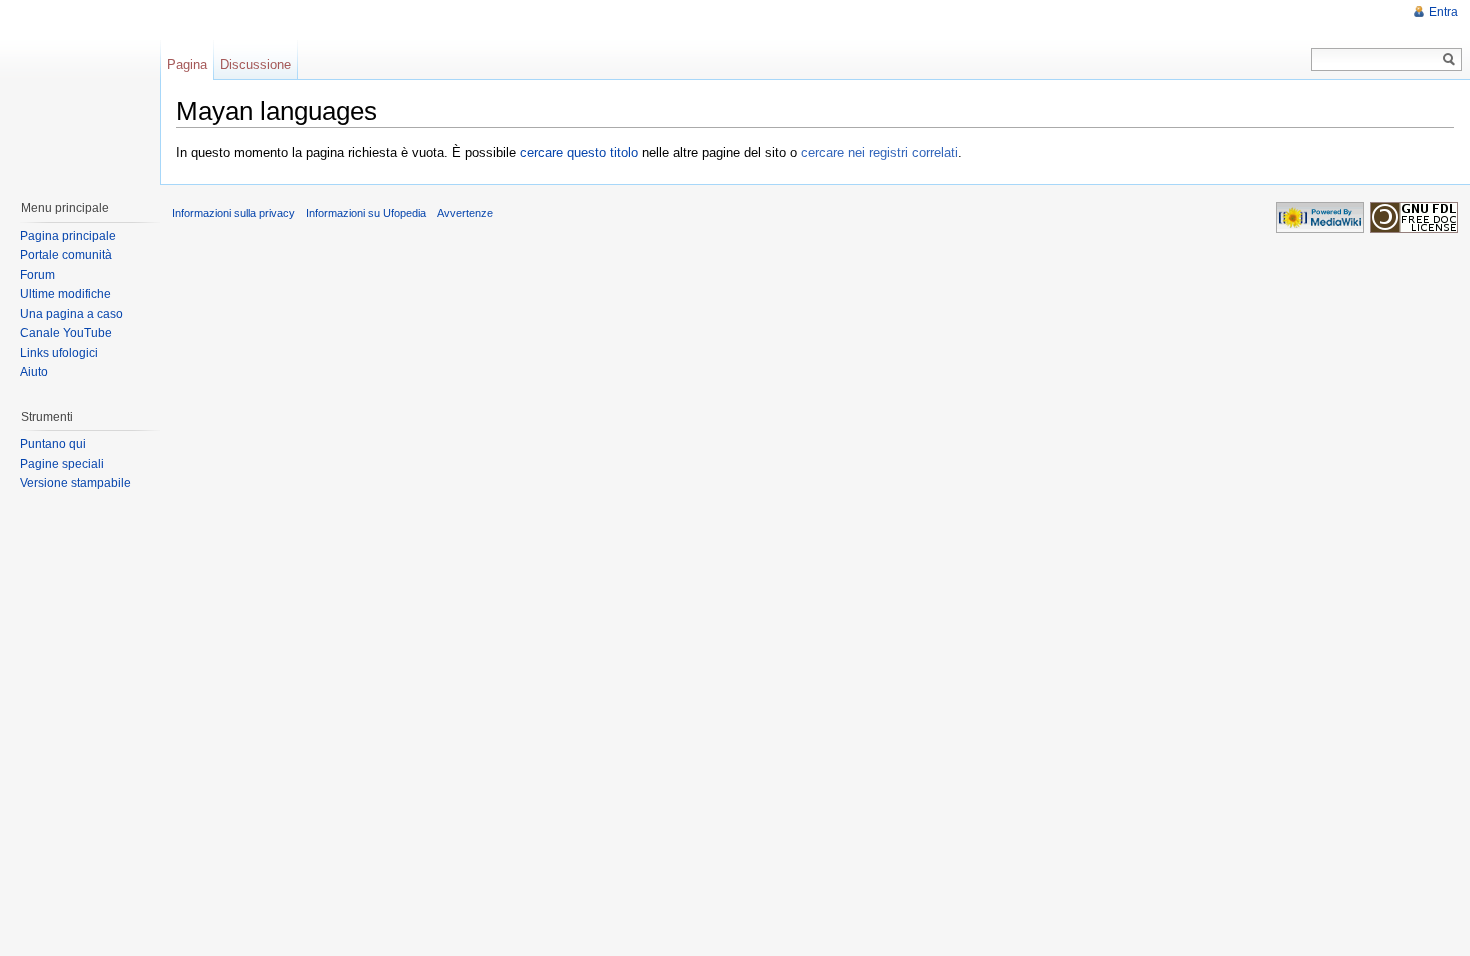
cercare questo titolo (579, 152)
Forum (37, 275)
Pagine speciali (62, 464)
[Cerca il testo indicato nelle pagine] (1449, 59)
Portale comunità (66, 255)
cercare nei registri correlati (879, 152)
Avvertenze (465, 213)
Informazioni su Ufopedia (366, 213)
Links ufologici (59, 353)
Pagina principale (68, 236)
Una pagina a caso (71, 314)
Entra (1443, 12)
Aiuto (34, 372)
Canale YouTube (66, 333)
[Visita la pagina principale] (79, 90)
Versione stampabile (75, 483)
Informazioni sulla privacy (233, 213)
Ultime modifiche (65, 294)
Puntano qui (53, 444)
